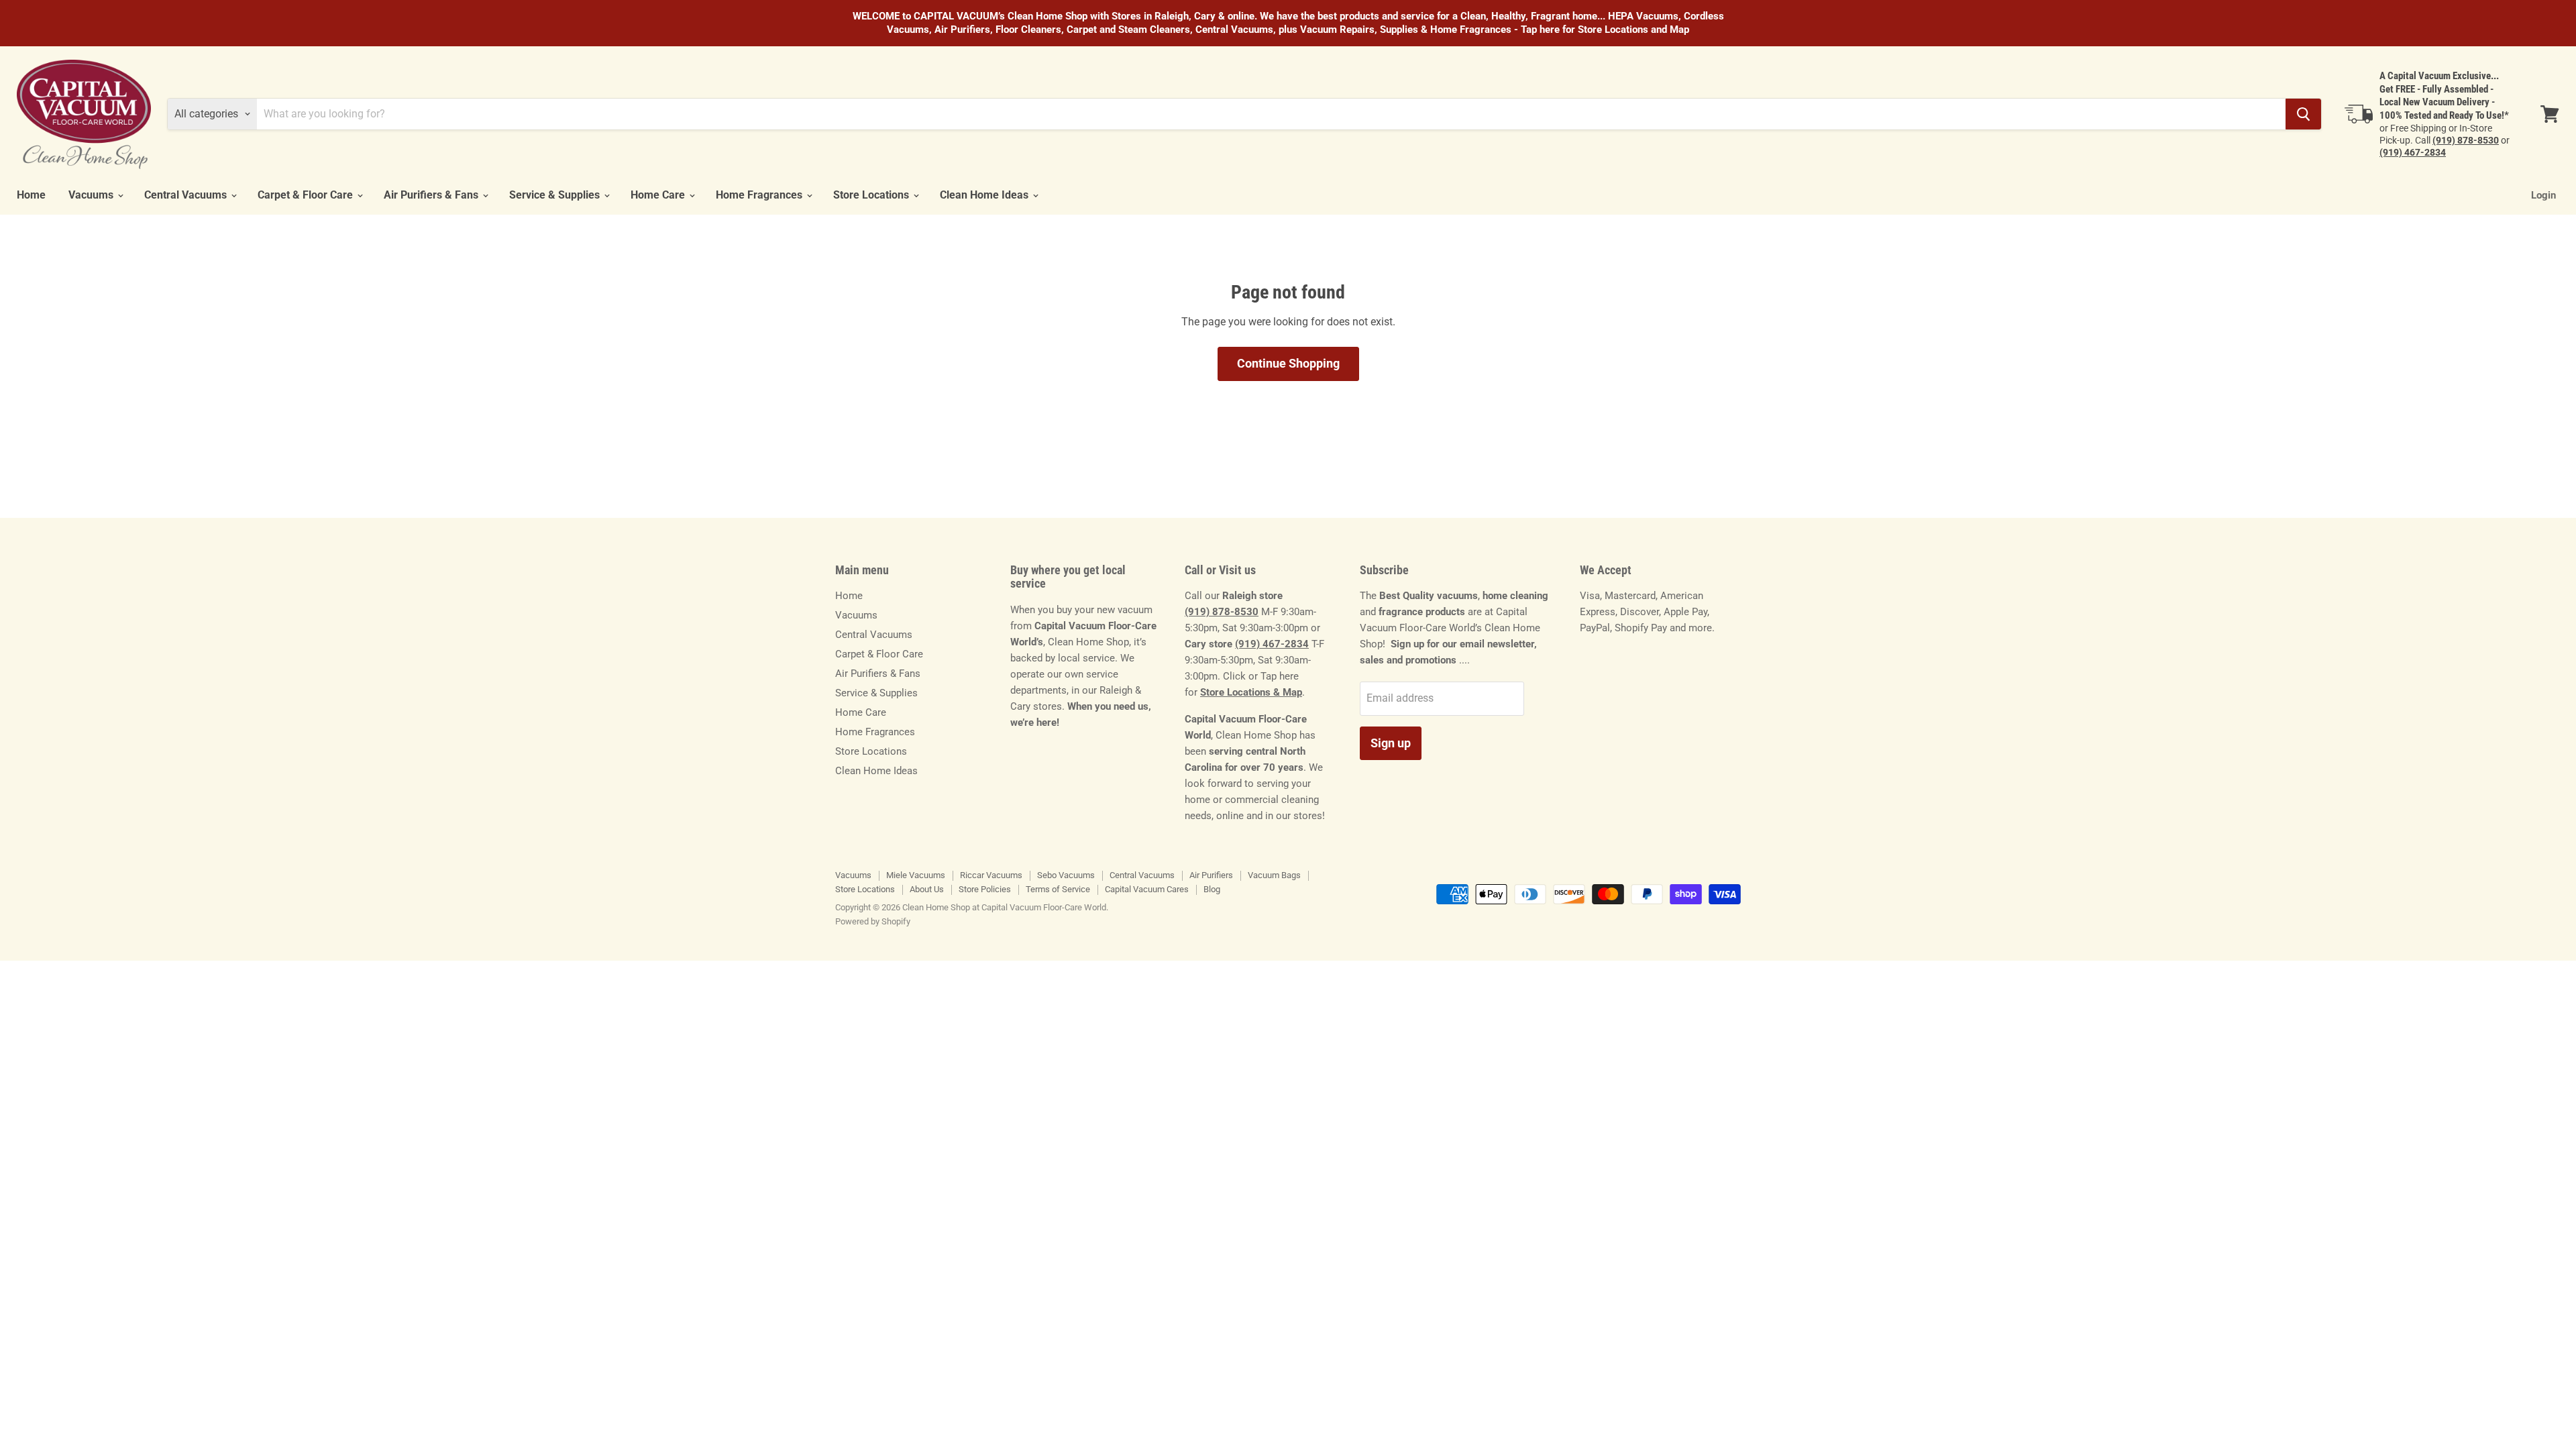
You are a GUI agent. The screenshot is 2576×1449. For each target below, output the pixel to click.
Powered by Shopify (873, 921)
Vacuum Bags (1274, 875)
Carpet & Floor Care (307, 195)
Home (31, 195)
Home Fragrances (760, 195)
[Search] (2303, 114)
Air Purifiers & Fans (432, 195)
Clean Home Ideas (985, 195)
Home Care (659, 195)
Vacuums (92, 195)
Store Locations (872, 195)
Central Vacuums (187, 195)
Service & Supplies (556, 195)
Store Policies (985, 889)
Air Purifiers (1211, 875)
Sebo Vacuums (1066, 875)
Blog (1212, 889)
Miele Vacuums (916, 875)
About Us (927, 889)
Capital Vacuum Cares (1147, 889)
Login (2543, 195)
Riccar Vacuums (991, 875)
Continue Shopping (1288, 363)
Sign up (1391, 743)
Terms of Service (1058, 889)
